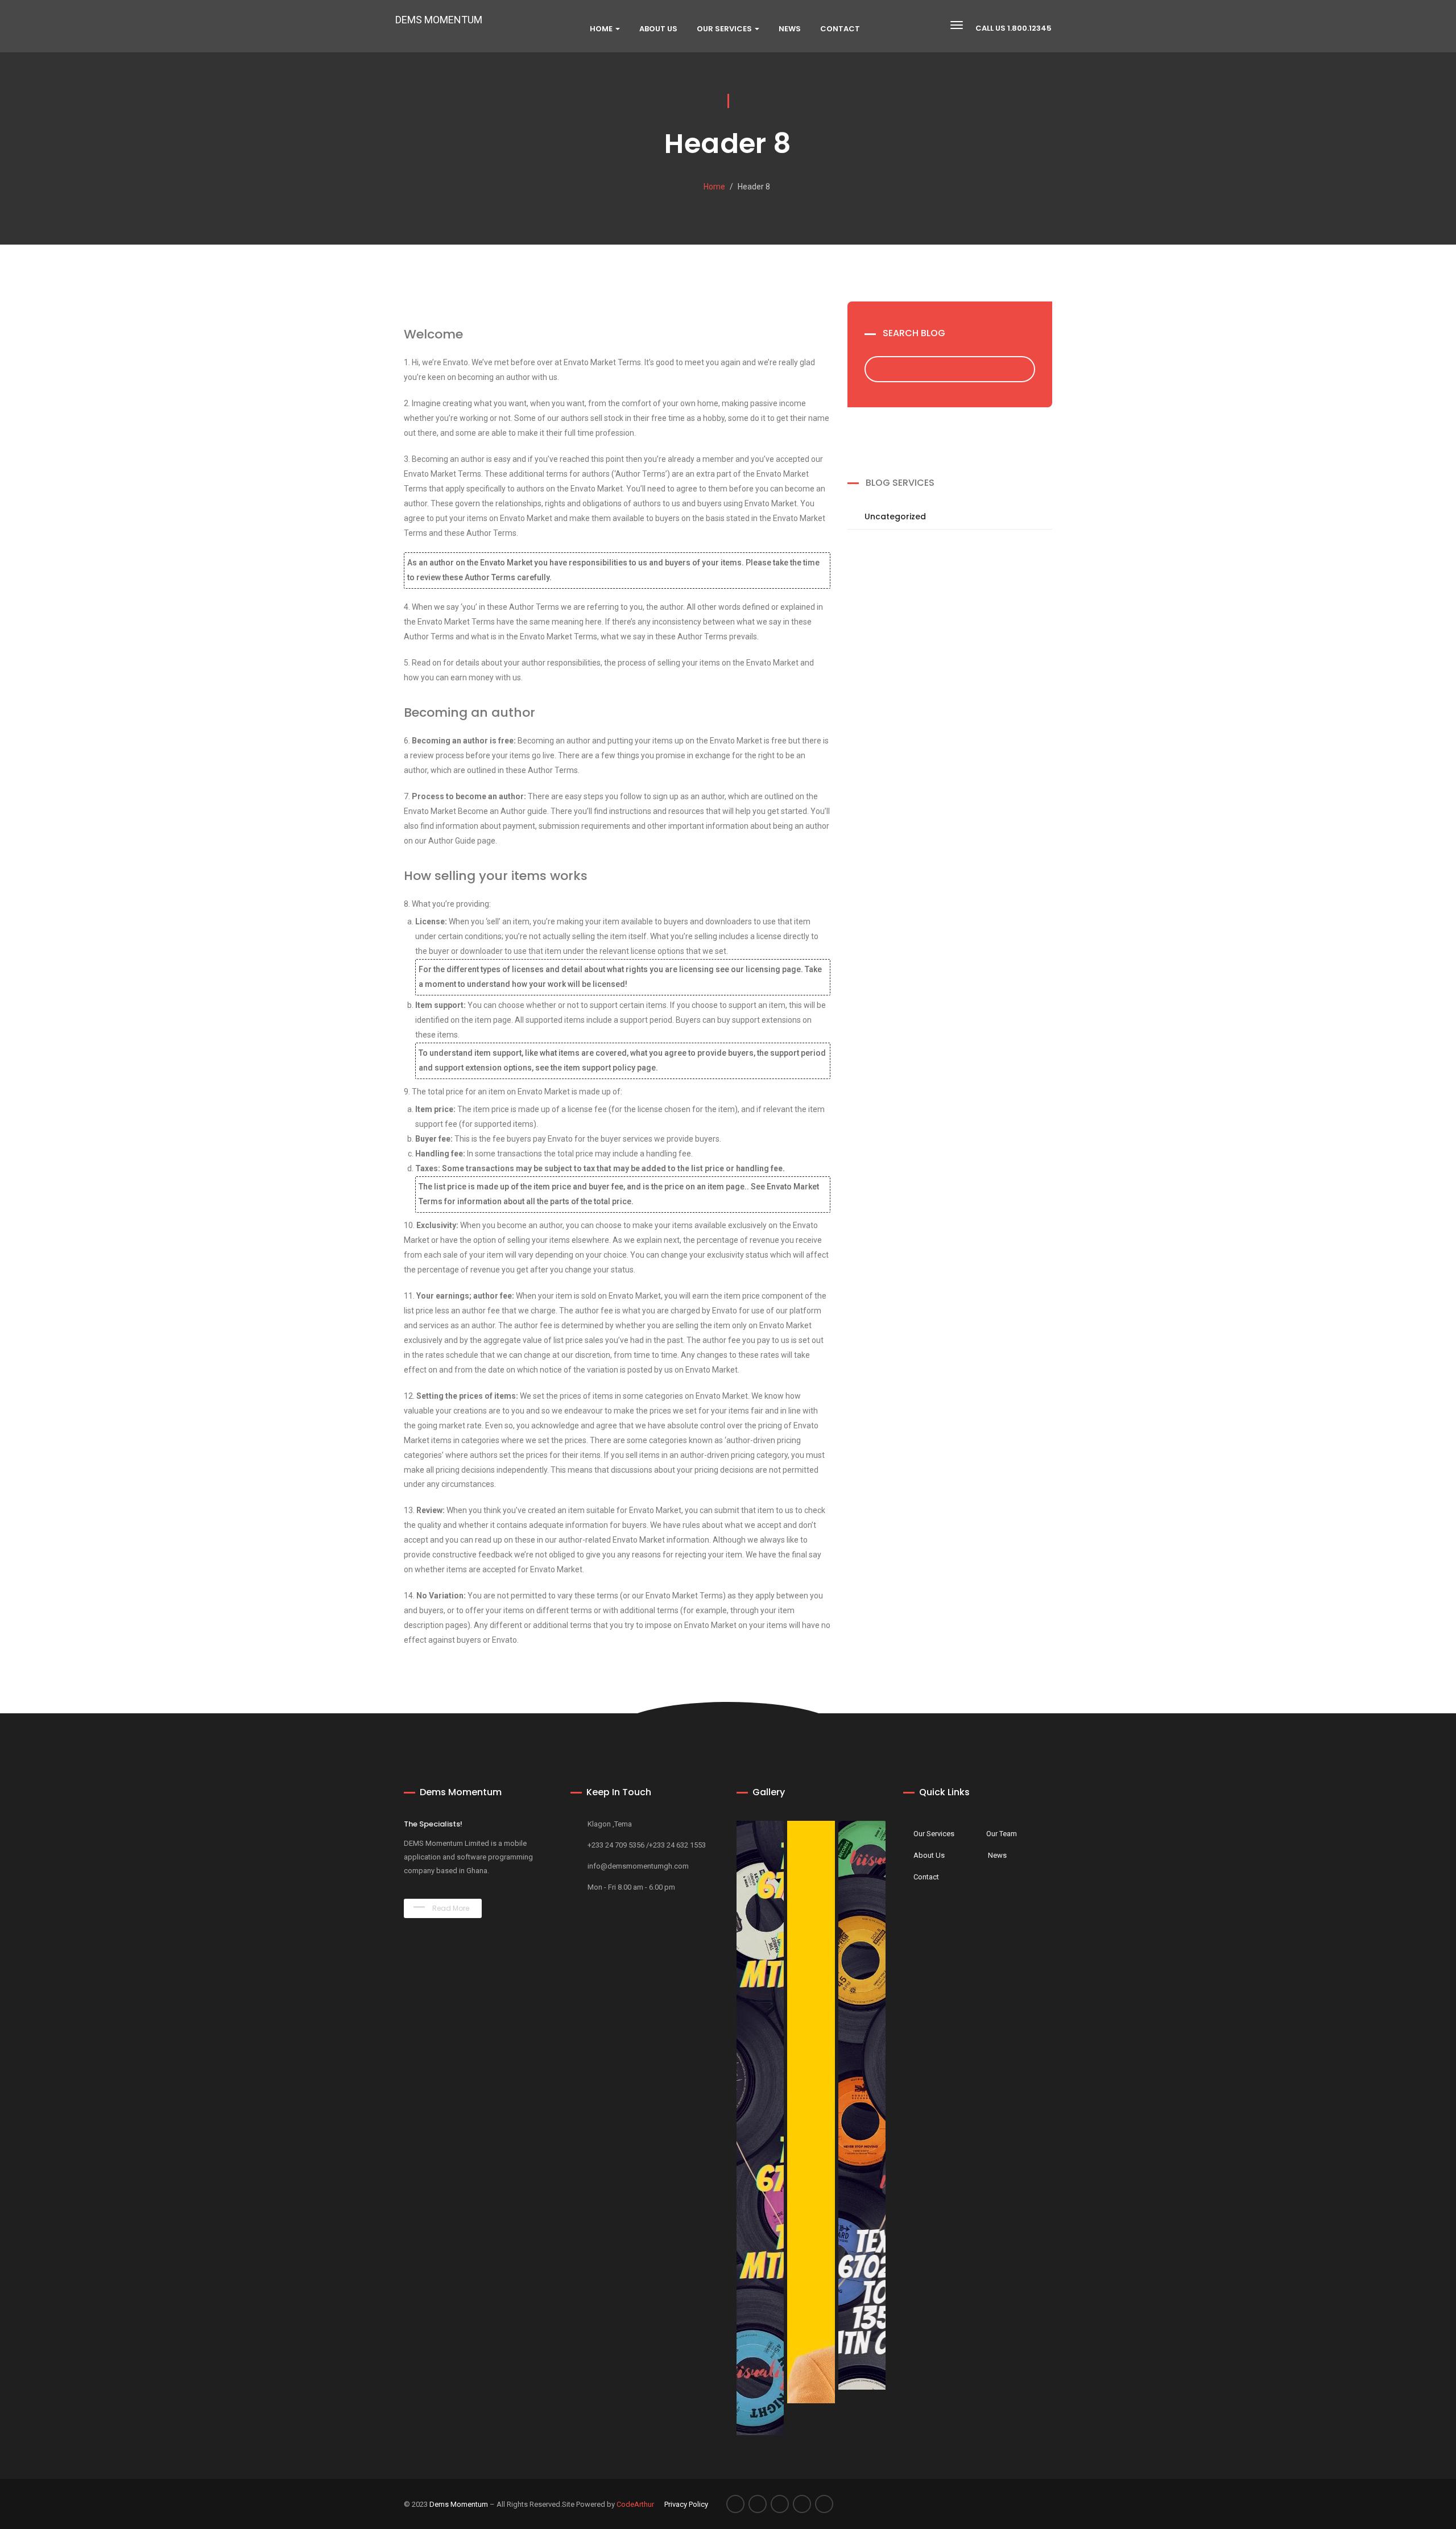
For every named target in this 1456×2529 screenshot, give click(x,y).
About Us (929, 1855)
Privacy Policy (686, 2504)
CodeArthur (635, 2504)
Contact (926, 1877)
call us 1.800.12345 (1014, 28)
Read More (450, 1908)
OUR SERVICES (725, 29)
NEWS (790, 29)
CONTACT (840, 29)
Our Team (1002, 1834)
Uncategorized (895, 516)
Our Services (934, 1834)
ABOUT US (658, 29)
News (997, 1855)
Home (602, 29)
